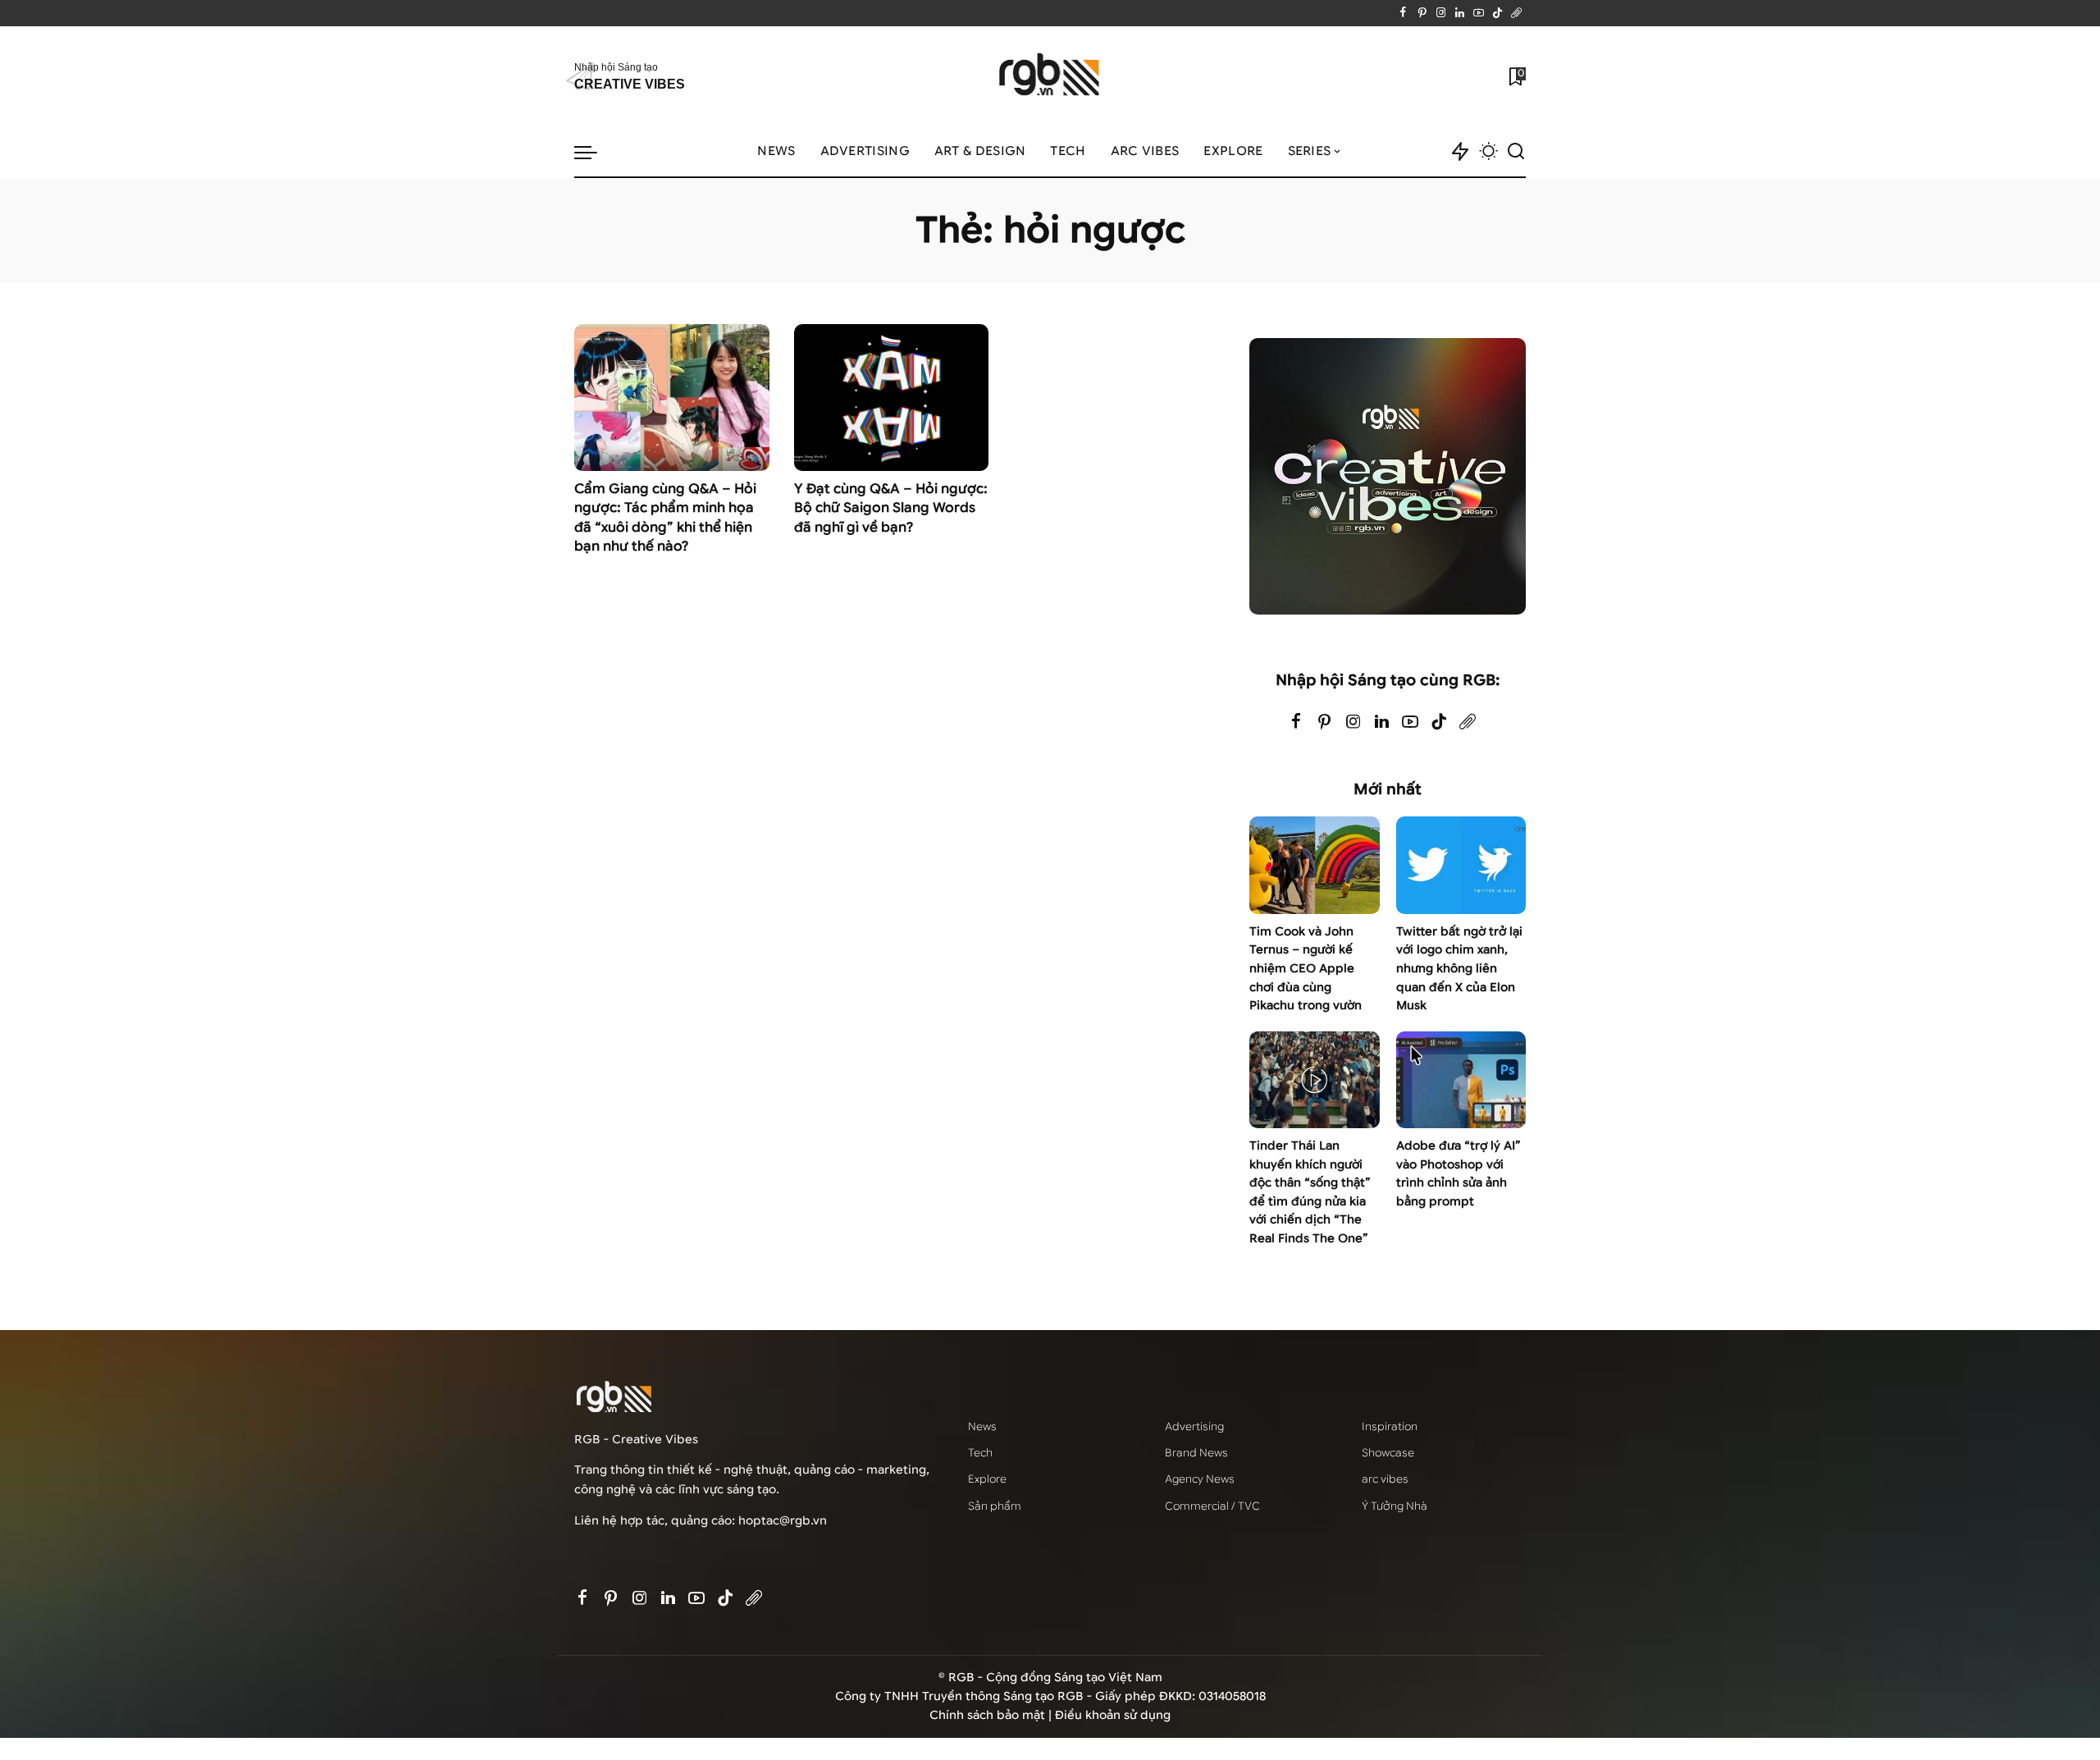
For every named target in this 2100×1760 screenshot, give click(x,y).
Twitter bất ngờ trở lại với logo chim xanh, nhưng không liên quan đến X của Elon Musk (1459, 969)
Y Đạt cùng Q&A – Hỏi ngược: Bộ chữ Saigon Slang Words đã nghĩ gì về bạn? (891, 508)
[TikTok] (1497, 13)
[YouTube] (1479, 13)
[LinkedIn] (1460, 13)
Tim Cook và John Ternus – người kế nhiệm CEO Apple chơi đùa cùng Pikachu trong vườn (1306, 969)
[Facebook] (1403, 13)
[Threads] (1516, 13)
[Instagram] (1441, 13)
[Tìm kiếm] (1516, 152)
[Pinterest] (1422, 13)
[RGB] (1050, 77)
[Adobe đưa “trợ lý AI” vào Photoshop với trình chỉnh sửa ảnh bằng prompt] (1461, 1080)
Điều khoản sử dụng (1113, 1715)
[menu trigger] (594, 152)
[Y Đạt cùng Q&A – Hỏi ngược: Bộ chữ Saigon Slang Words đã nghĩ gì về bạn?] (892, 397)
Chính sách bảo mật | (992, 1715)
